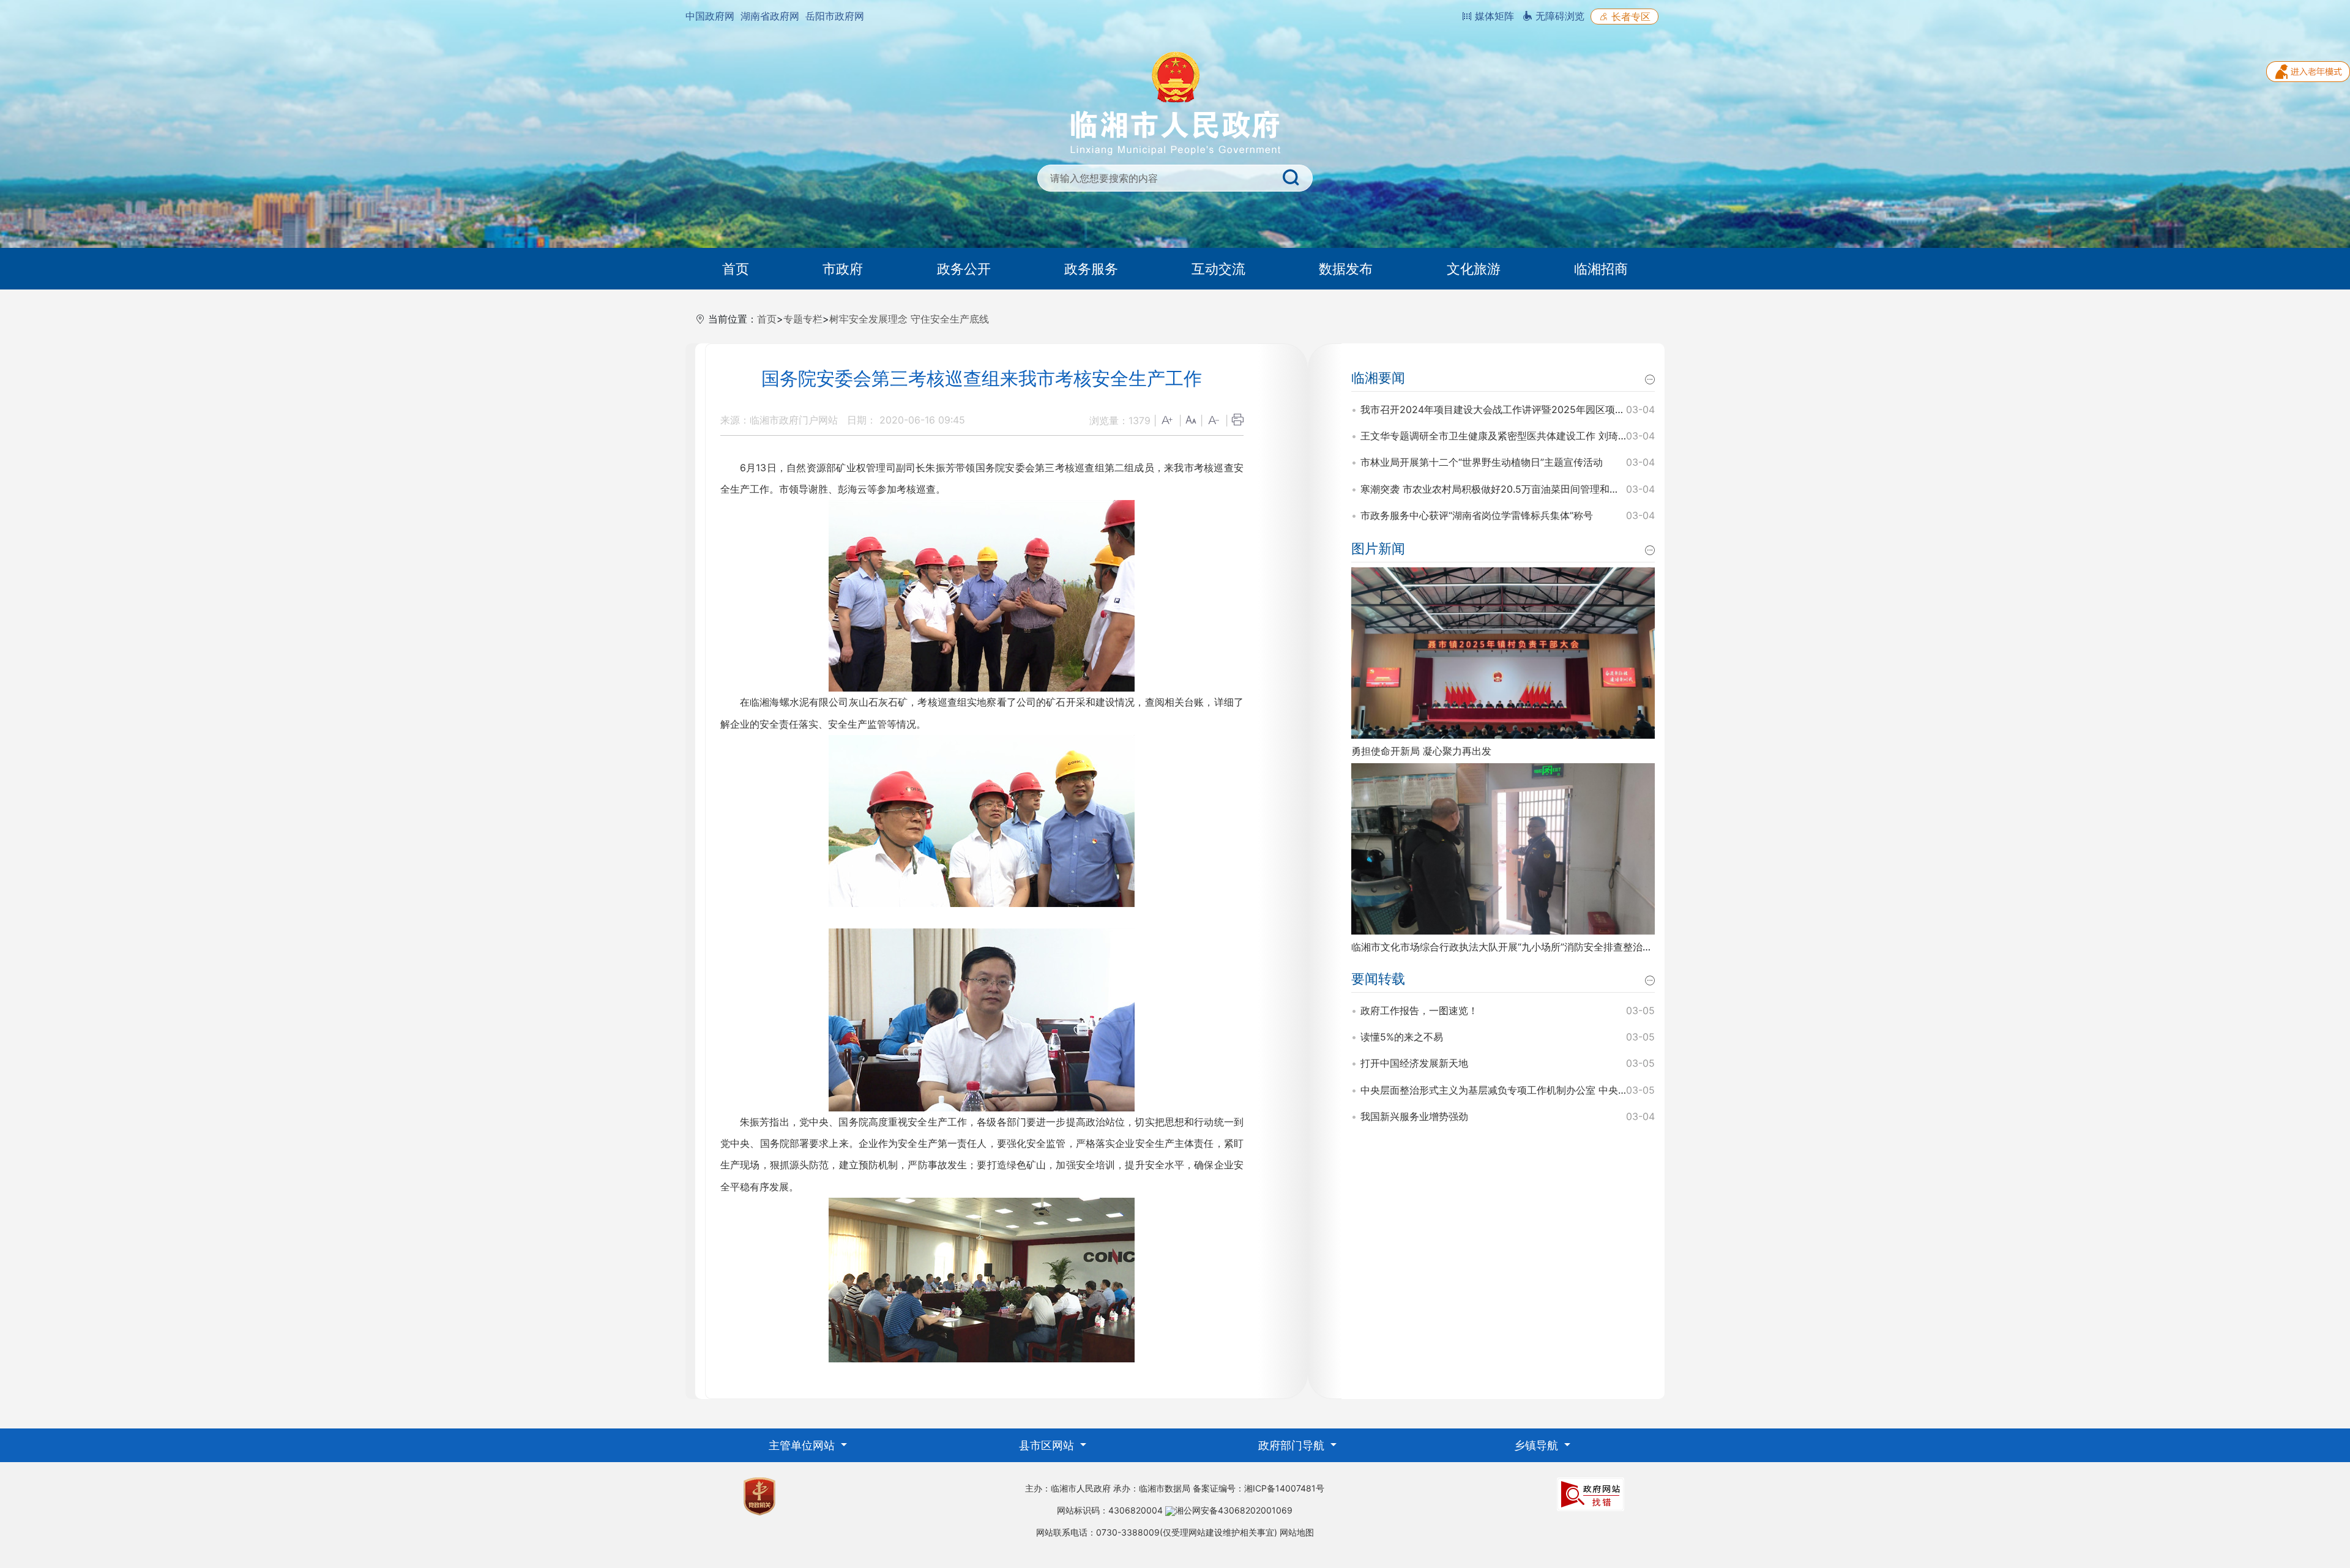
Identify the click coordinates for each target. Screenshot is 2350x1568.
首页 (736, 269)
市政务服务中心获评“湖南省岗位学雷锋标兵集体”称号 (1477, 515)
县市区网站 (1048, 1445)
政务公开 (964, 269)
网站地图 (1297, 1532)
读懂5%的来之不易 (1402, 1037)
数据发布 (1346, 269)
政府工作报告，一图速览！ (1419, 1010)
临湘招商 (1601, 269)
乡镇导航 (1538, 1445)
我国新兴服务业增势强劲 (1414, 1116)
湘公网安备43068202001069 (1234, 1510)
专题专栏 (803, 319)
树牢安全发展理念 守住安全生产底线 (909, 319)
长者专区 (1629, 17)
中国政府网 (710, 16)
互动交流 (1218, 269)
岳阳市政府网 (835, 16)
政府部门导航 (1293, 1445)
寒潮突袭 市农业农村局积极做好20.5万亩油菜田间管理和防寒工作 (1505, 489)
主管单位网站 (803, 1445)
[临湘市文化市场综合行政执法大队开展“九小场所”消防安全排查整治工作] (1503, 848)
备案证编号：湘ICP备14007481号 (1259, 1488)
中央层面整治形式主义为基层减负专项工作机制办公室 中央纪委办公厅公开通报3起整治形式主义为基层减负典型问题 (1615, 1090)
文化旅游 (1474, 269)
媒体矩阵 (1493, 16)
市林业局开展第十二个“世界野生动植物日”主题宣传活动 (1482, 462)
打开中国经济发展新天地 (1414, 1063)
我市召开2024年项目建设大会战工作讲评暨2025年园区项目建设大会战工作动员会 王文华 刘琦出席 (1579, 409)
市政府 (843, 269)
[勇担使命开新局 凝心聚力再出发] (1503, 652)
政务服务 (1091, 269)
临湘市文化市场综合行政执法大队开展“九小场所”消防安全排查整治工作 (1507, 947)
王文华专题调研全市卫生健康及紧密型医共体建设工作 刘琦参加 (1499, 436)
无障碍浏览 (1558, 16)
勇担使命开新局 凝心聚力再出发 (1421, 751)
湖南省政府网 (770, 16)
